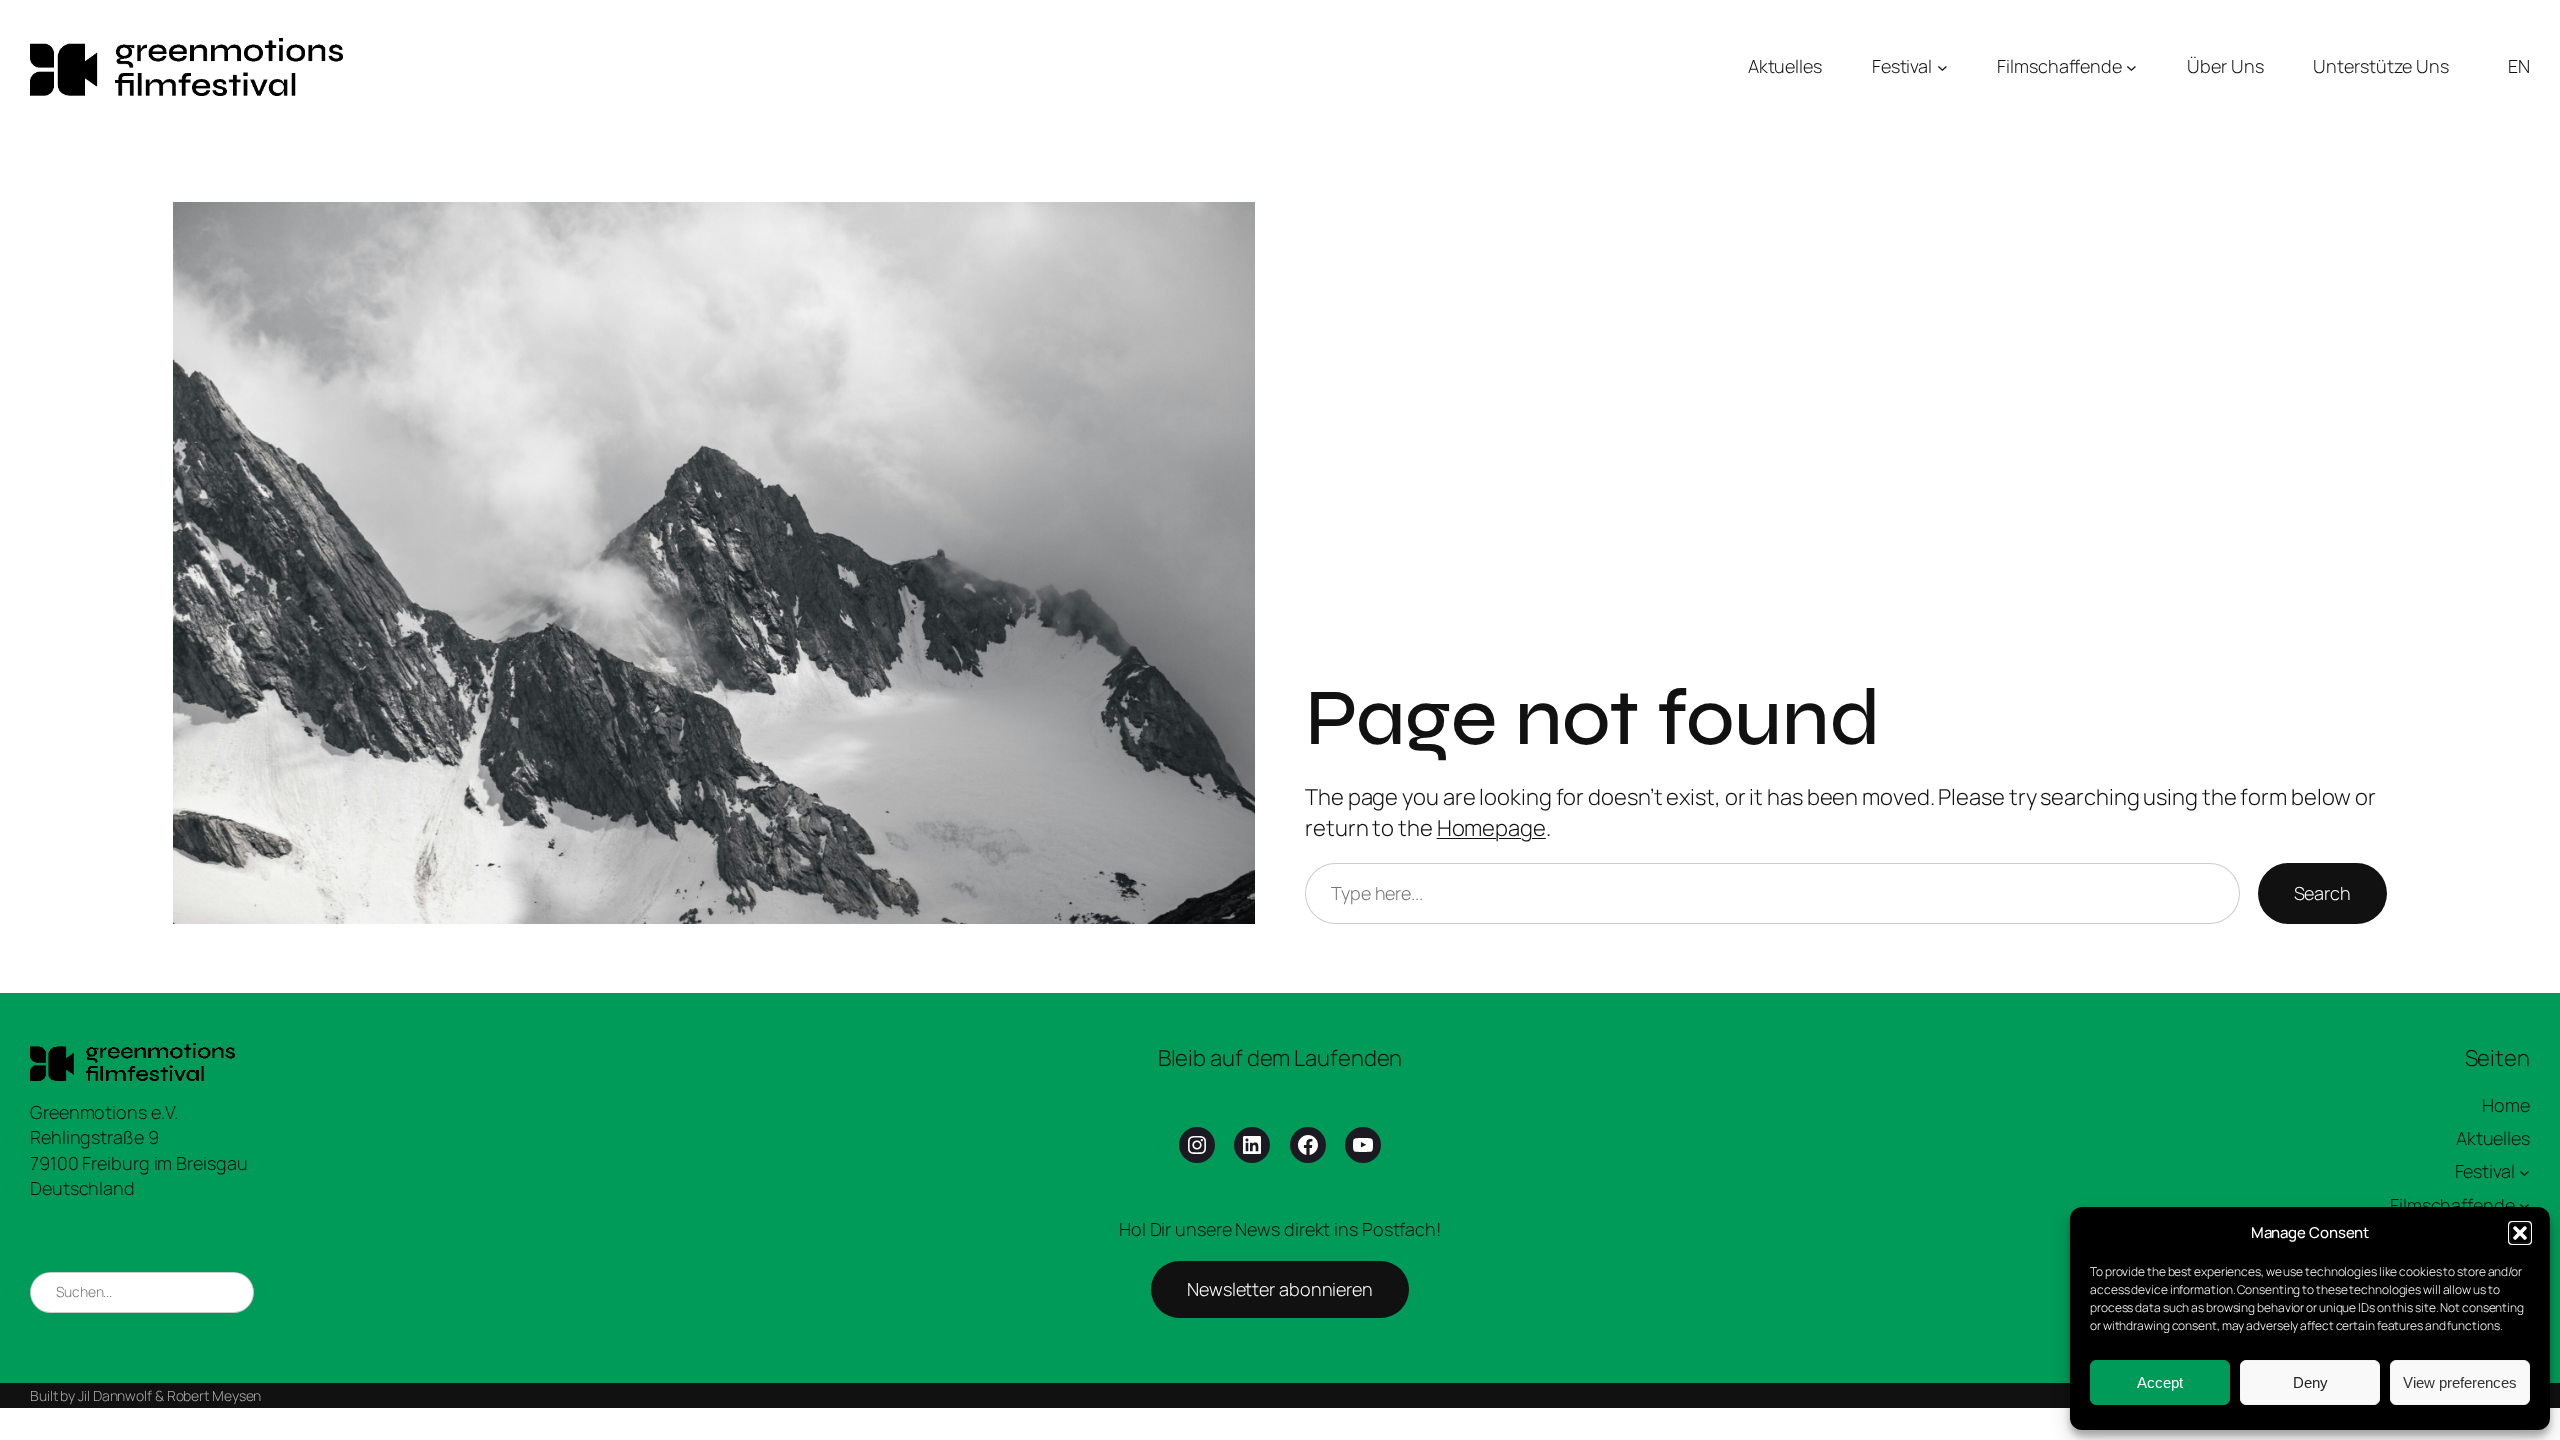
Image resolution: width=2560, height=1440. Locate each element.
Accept (2160, 1382)
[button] (2520, 1233)
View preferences (2460, 1382)
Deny (2310, 1382)
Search (2322, 893)
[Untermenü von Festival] (1942, 66)
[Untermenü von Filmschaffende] (2131, 66)
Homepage (1491, 828)
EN (2519, 66)
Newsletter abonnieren (1280, 1289)
